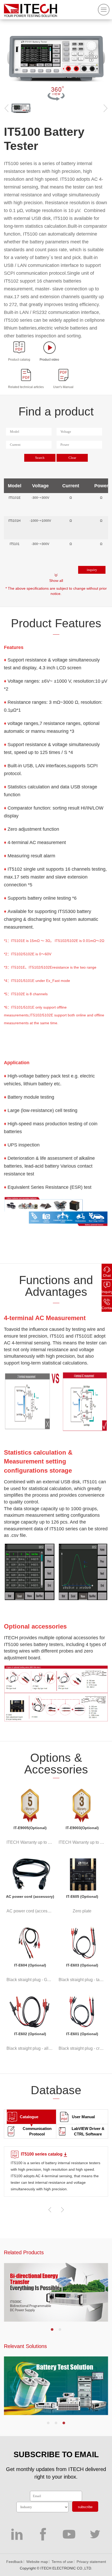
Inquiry (107, 1292)
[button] (52, 2329)
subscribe (85, 2507)
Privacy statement (91, 2562)
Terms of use (62, 2562)
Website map (37, 2562)
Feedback (14, 2562)
